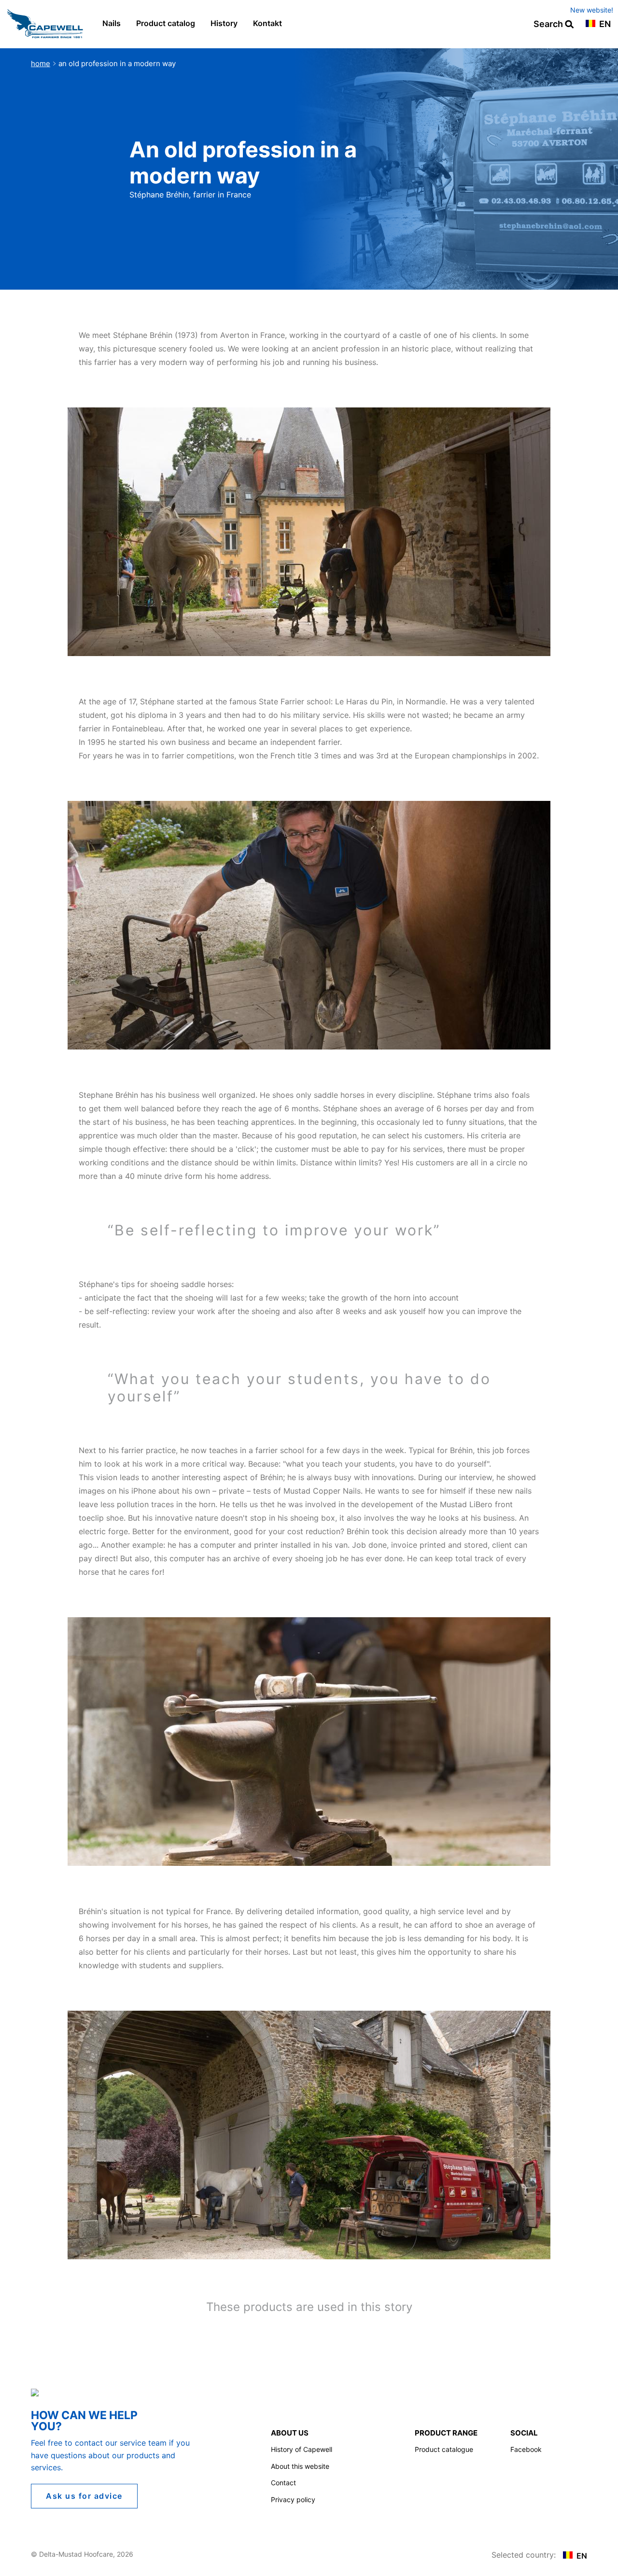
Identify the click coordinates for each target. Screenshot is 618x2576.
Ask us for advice (84, 2496)
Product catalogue (444, 2449)
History (224, 23)
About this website (300, 2466)
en (604, 24)
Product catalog (166, 23)
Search (549, 24)
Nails (112, 23)
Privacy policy (293, 2499)
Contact (283, 2483)
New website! (592, 10)
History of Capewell (302, 2449)
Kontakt (267, 23)
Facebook (526, 2449)
